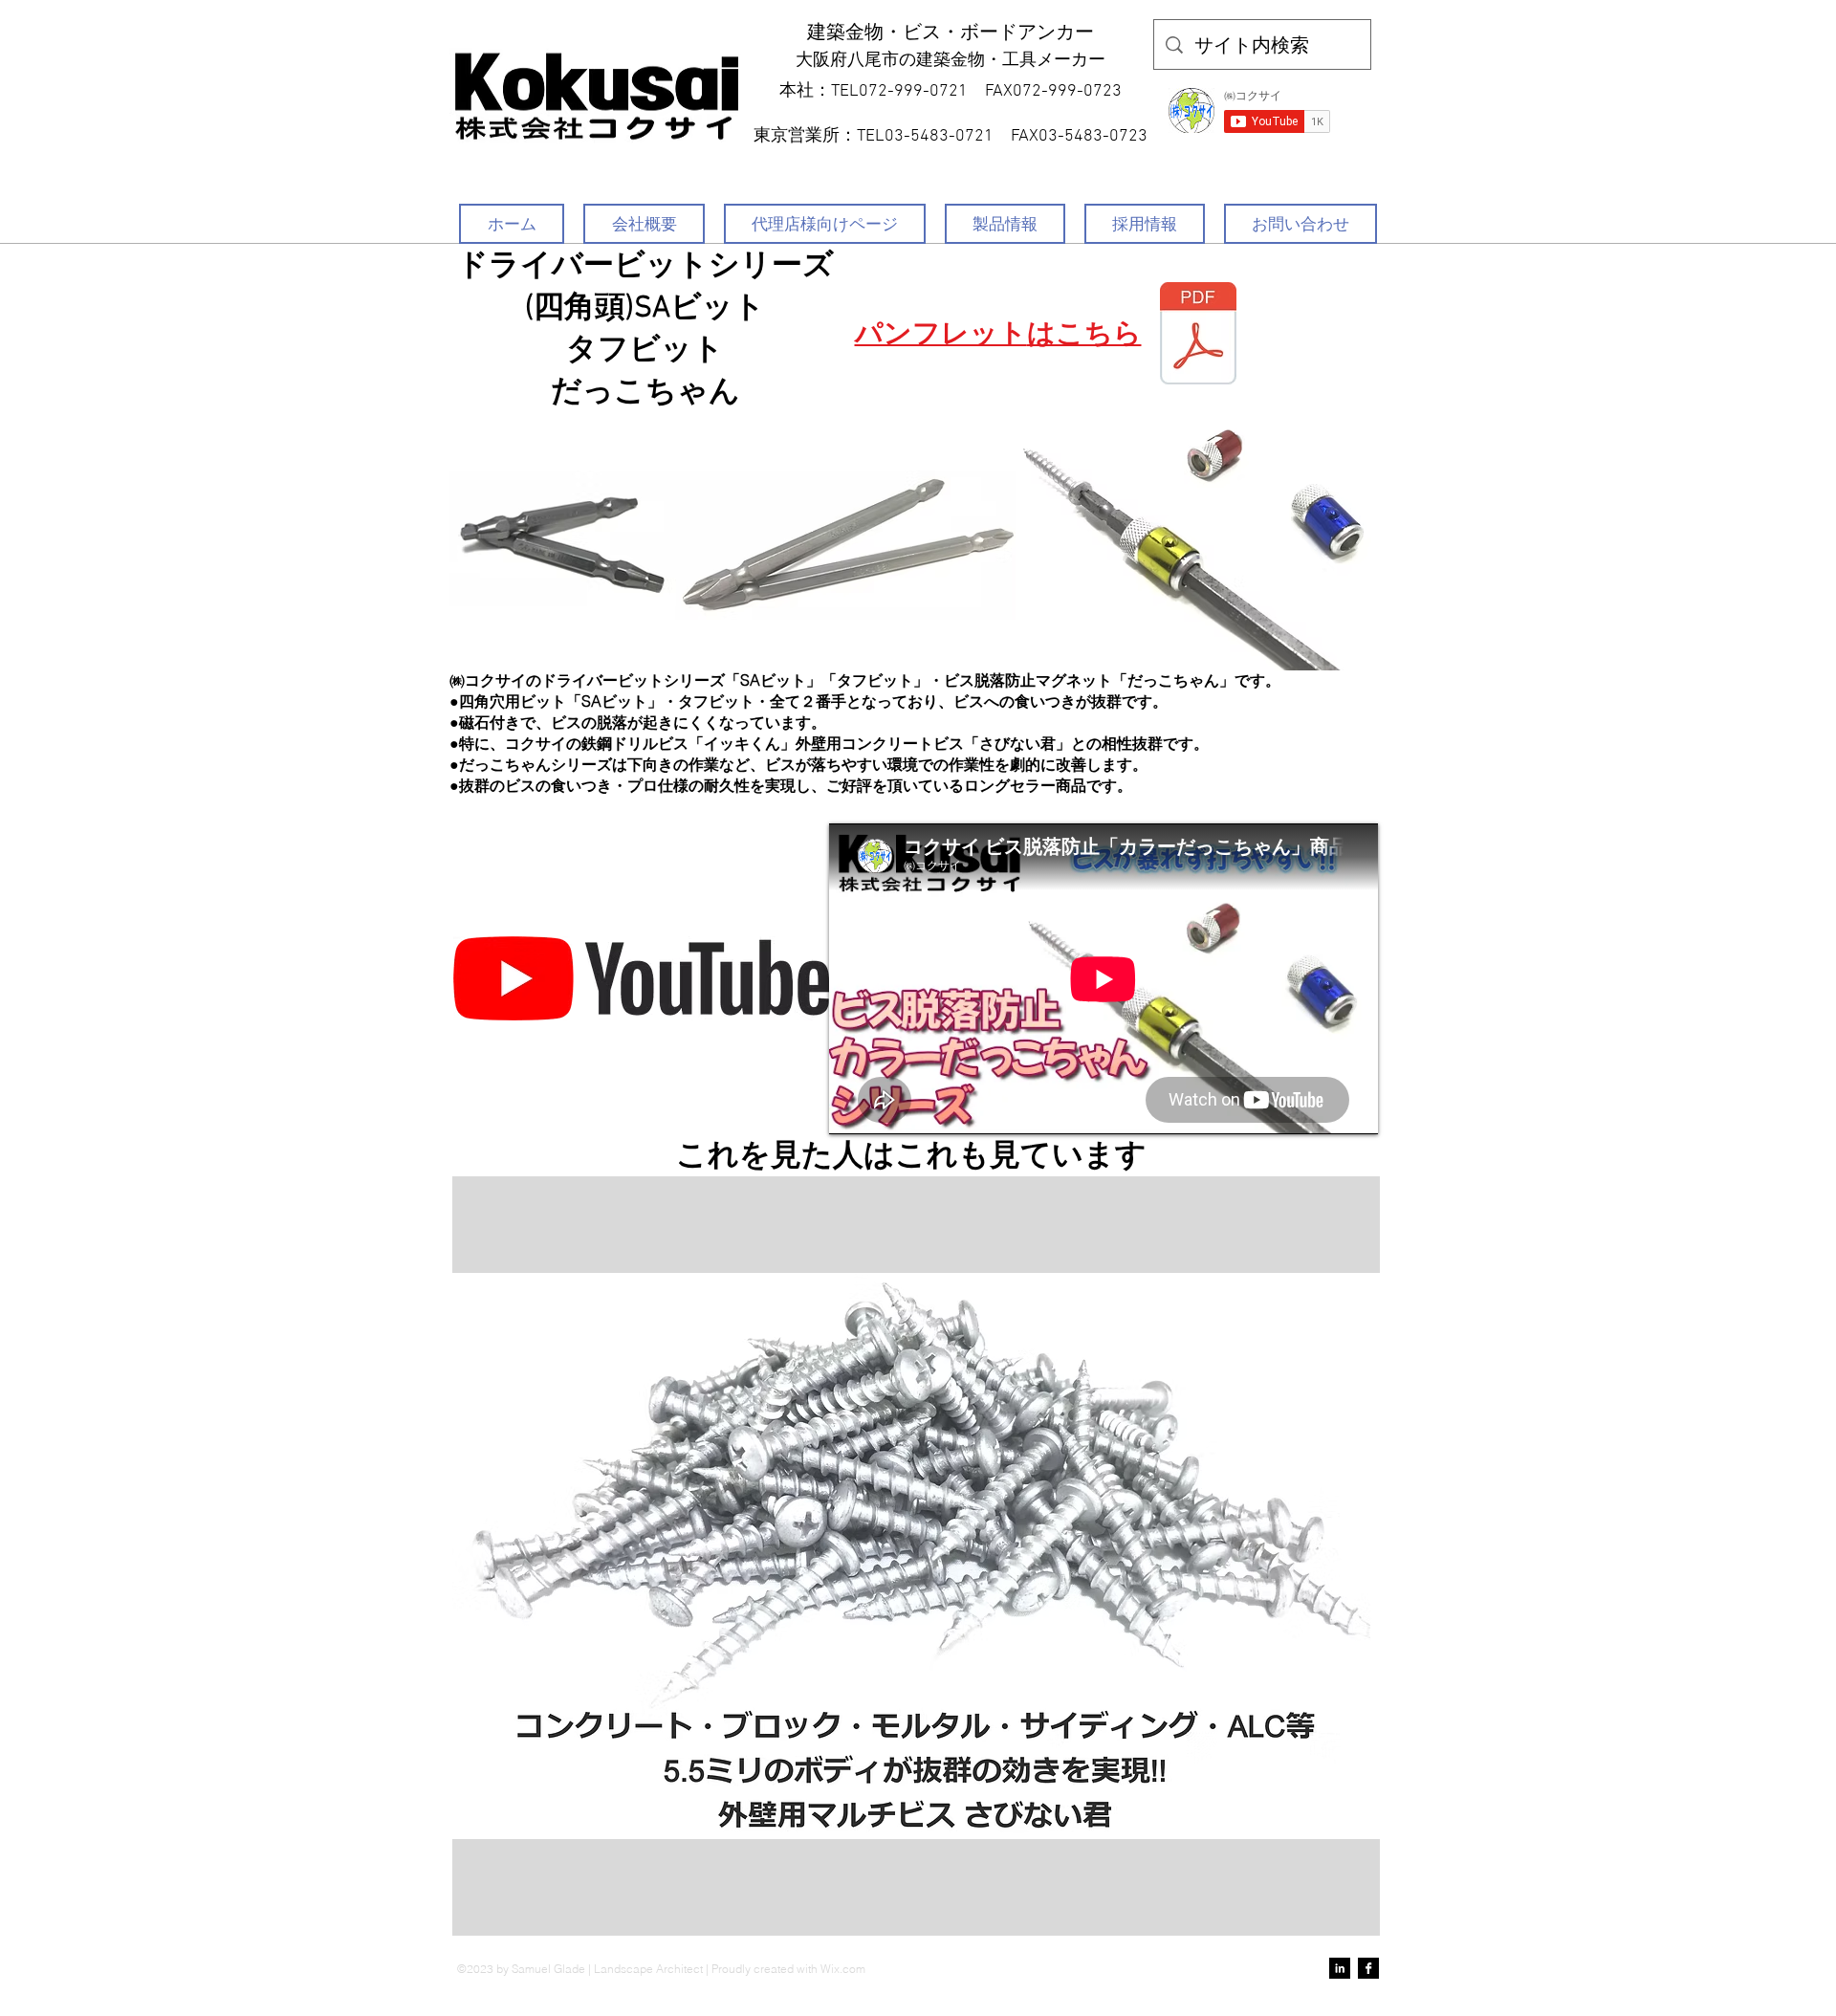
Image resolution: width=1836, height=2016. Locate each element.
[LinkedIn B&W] (1340, 1968)
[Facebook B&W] (1368, 1968)
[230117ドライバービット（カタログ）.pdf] (1198, 336)
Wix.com (843, 1969)
